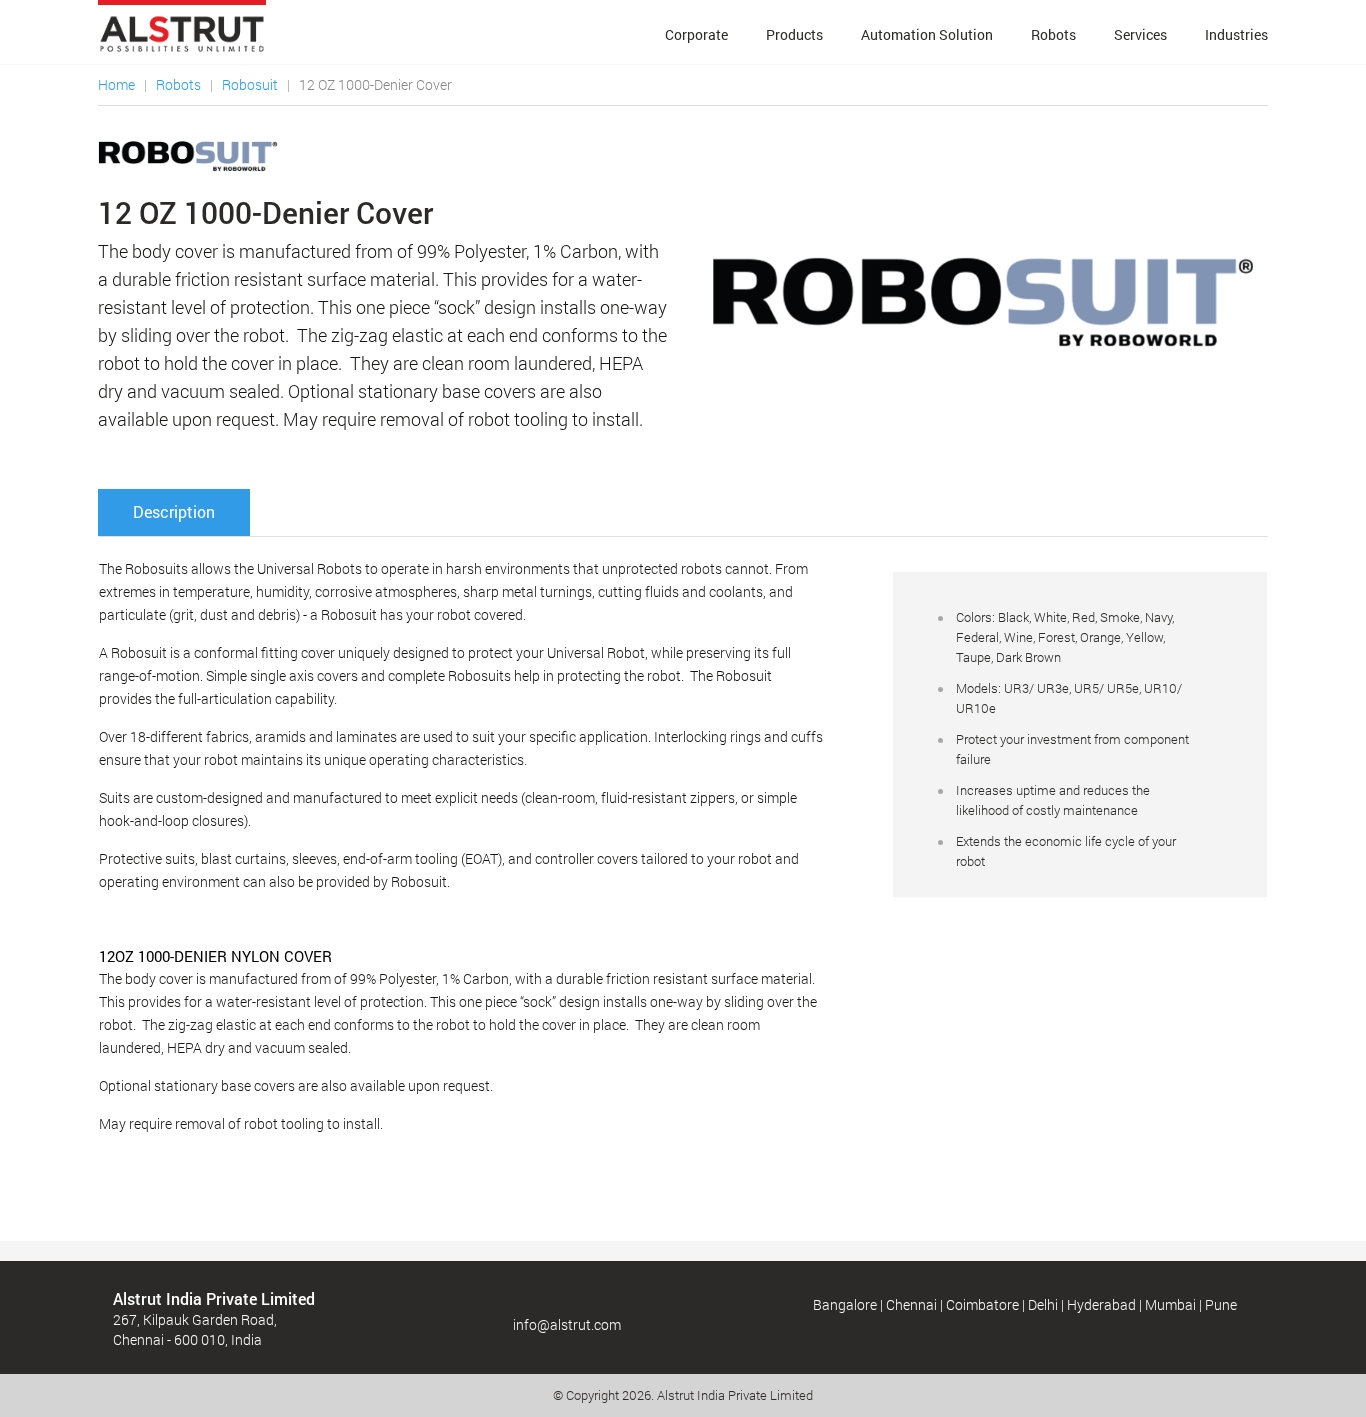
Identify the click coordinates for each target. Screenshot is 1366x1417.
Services (1140, 34)
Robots (1053, 34)
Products (794, 34)
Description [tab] (174, 511)
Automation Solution (927, 34)
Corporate (696, 34)
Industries (1236, 34)
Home (116, 84)
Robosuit (250, 84)
